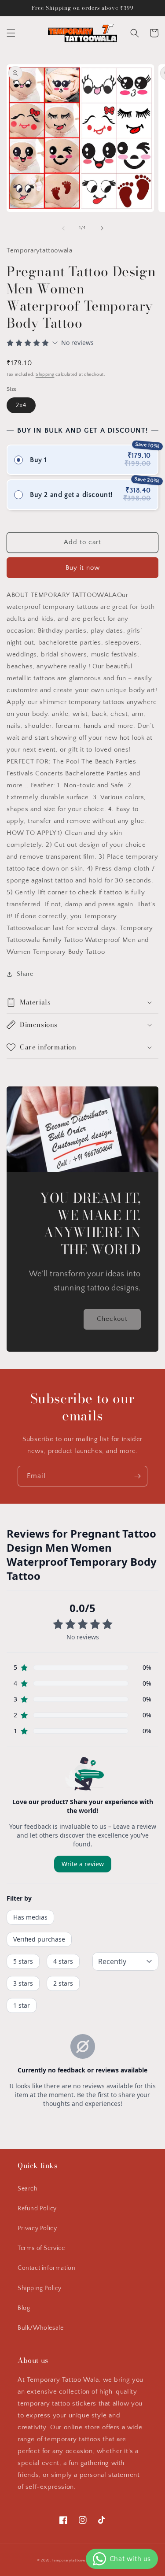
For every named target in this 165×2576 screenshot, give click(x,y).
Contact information (46, 2268)
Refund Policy (37, 2209)
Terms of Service (41, 2248)
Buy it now (83, 568)
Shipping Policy (40, 2288)
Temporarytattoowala (71, 2560)
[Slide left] (63, 228)
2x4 (21, 405)
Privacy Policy (37, 2228)
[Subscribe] (137, 1476)
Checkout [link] (112, 1319)
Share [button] (25, 974)
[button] (11, 33)
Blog (24, 2308)
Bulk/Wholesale (40, 2328)
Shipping (45, 375)
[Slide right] (102, 228)
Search (28, 2189)
